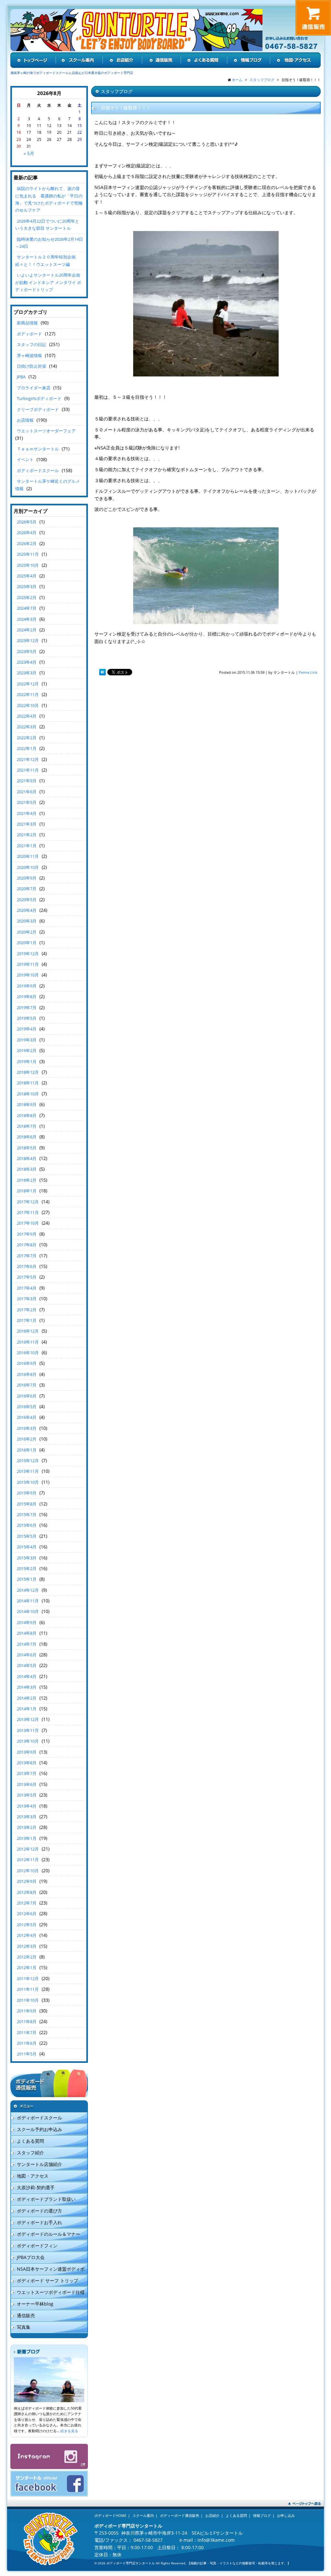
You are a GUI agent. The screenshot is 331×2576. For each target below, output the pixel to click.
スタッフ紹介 (30, 2153)
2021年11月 (28, 770)
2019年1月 (27, 1061)
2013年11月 (28, 1730)
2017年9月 (27, 1234)
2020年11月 (28, 856)
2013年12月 (28, 1719)
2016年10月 (28, 1353)
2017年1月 (27, 1320)
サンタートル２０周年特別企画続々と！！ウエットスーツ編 (45, 260)
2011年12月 (28, 1979)
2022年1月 (27, 748)
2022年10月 (28, 705)
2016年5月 (27, 1407)
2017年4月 (27, 1288)
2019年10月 (28, 975)
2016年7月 (27, 1385)
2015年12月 (28, 1461)
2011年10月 (28, 2000)
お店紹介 (212, 2515)
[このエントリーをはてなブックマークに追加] (102, 672)
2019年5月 (27, 1018)
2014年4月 (27, 1676)
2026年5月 (27, 522)
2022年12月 (28, 684)
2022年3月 (27, 727)
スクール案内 (143, 2515)
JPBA (21, 377)
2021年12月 (28, 759)
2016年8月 (27, 1374)
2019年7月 (27, 1008)
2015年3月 (27, 1558)
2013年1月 (27, 1838)
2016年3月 (27, 1428)
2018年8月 (27, 1115)
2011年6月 (27, 2043)
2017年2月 (27, 1310)
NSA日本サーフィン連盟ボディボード (48, 2270)
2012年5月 (27, 1925)
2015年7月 (27, 1515)
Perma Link (308, 672)
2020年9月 (27, 878)
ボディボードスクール (38, 470)
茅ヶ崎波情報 (29, 355)
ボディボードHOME (110, 2515)
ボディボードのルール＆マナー (48, 2234)
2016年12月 (28, 1331)
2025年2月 (27, 597)
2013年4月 (27, 1806)
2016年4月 (27, 1417)
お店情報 (25, 420)
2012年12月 (28, 1849)
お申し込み (286, 2515)
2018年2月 (27, 1180)
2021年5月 (27, 802)
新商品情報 (27, 323)
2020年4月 (27, 910)
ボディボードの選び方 (39, 2211)
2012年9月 (27, 1881)
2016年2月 (27, 1439)
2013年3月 (27, 1817)
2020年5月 (27, 900)
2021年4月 (27, 813)
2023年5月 (27, 651)
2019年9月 (27, 986)
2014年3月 (27, 1687)
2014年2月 (27, 1698)
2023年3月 (27, 673)
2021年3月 (27, 824)
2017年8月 (27, 1245)
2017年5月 (27, 1277)
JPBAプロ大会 (31, 2257)
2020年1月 (27, 943)
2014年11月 (28, 1601)
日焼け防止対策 (32, 366)
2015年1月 (27, 1579)
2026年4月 (27, 533)
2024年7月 (27, 608)
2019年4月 (27, 1029)
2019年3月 (27, 1040)
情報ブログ (262, 2515)
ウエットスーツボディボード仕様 (51, 2292)
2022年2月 (27, 738)
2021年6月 (27, 792)
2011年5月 (27, 2054)
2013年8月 (27, 1763)
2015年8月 (27, 1504)
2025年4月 (27, 576)
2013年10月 (28, 1741)
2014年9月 (27, 1622)
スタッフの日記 (32, 344)
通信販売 (26, 2315)
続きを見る (69, 2431)
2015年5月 (27, 1536)
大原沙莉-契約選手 (36, 2187)
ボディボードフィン (37, 2246)
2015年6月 (27, 1525)
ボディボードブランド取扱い (46, 2199)
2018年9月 (27, 1104)
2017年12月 (28, 1202)
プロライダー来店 (34, 388)
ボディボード (29, 334)
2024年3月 (27, 619)
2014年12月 (28, 1590)
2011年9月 (27, 2011)
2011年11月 (28, 1989)
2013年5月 (27, 1795)
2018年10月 (28, 1094)
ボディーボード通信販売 (180, 2515)
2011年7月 (27, 2032)
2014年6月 (27, 1655)
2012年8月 (27, 1892)
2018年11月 (28, 1083)
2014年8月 (27, 1633)
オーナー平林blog (35, 2304)
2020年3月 (27, 921)
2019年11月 (28, 964)
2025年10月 (28, 565)
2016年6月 (27, 1396)
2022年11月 (28, 694)
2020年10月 (28, 867)
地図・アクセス (33, 2176)
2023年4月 (27, 662)
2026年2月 (27, 544)
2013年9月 (27, 1752)
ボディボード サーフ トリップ (48, 2280)
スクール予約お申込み (39, 2129)
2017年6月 (27, 1266)
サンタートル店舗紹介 (39, 2164)
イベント (25, 459)
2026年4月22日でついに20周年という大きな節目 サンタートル (47, 225)
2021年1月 (27, 846)
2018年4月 (27, 1158)
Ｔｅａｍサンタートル (38, 449)
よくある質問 (30, 2141)
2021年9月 (27, 781)
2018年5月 (27, 1148)
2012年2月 (27, 1957)
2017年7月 (27, 1256)
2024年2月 (27, 630)
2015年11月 (28, 1471)
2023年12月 (28, 640)
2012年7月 (27, 1903)
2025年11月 (28, 554)
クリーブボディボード (38, 409)
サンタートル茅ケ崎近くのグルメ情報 (48, 485)
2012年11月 (28, 1860)
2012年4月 (27, 1935)
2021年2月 (27, 835)
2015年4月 (27, 1547)
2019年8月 (27, 997)
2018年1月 (27, 1191)
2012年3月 (27, 1946)
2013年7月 (27, 1773)
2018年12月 (28, 1072)
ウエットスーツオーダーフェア (46, 431)
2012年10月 (28, 1871)
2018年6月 (27, 1137)
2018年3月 (27, 1169)
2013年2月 (27, 1827)
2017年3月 (27, 1299)
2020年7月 (27, 889)
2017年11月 (28, 1212)
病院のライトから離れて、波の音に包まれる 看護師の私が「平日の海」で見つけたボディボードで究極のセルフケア (49, 199)
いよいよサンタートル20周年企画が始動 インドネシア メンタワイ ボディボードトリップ (48, 282)
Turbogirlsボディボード (39, 398)
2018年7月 (27, 1126)
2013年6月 (27, 1784)
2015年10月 (28, 1482)
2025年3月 (27, 586)
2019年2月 (27, 1050)
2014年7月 (27, 1644)
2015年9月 (27, 1493)
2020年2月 (27, 932)
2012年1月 (27, 1968)
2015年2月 (27, 1568)
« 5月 (29, 153)
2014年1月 (27, 1709)
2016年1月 (27, 1450)
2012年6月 (27, 1914)
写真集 (24, 2327)
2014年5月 (27, 1665)
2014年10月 (28, 1611)
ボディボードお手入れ (39, 2222)
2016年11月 (28, 1342)
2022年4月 (27, 716)
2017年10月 (28, 1223)
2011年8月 (27, 2022)
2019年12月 (28, 954)
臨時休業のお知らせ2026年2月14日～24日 (49, 243)
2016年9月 (27, 1363)
